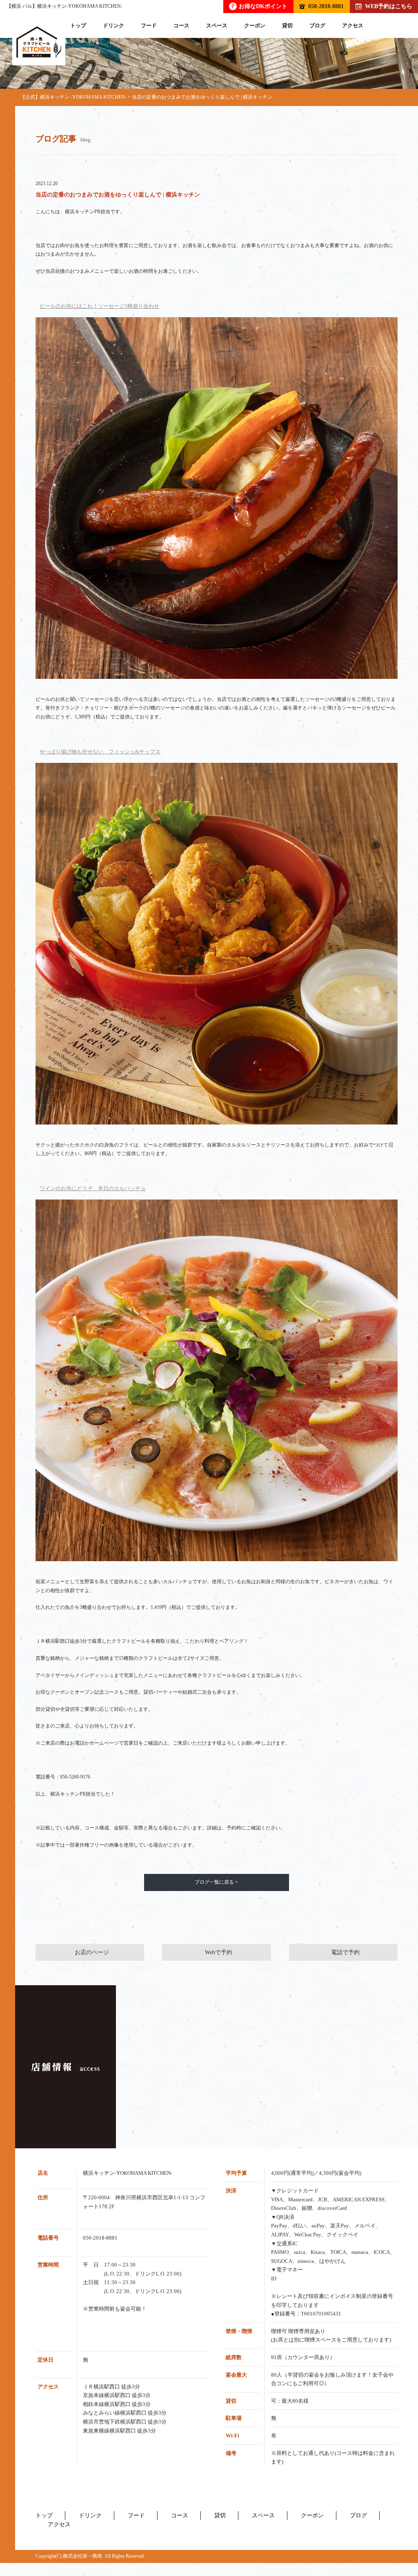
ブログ (317, 25)
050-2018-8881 (326, 6)
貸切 (287, 25)
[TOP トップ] (39, 42)
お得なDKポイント (259, 6)
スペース (217, 25)
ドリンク (113, 25)
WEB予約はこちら (389, 6)
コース (181, 25)
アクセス (353, 25)
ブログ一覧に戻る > (216, 1882)
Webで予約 (219, 1952)
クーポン (255, 25)
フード (149, 25)
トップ (78, 25)
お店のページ (92, 1952)
